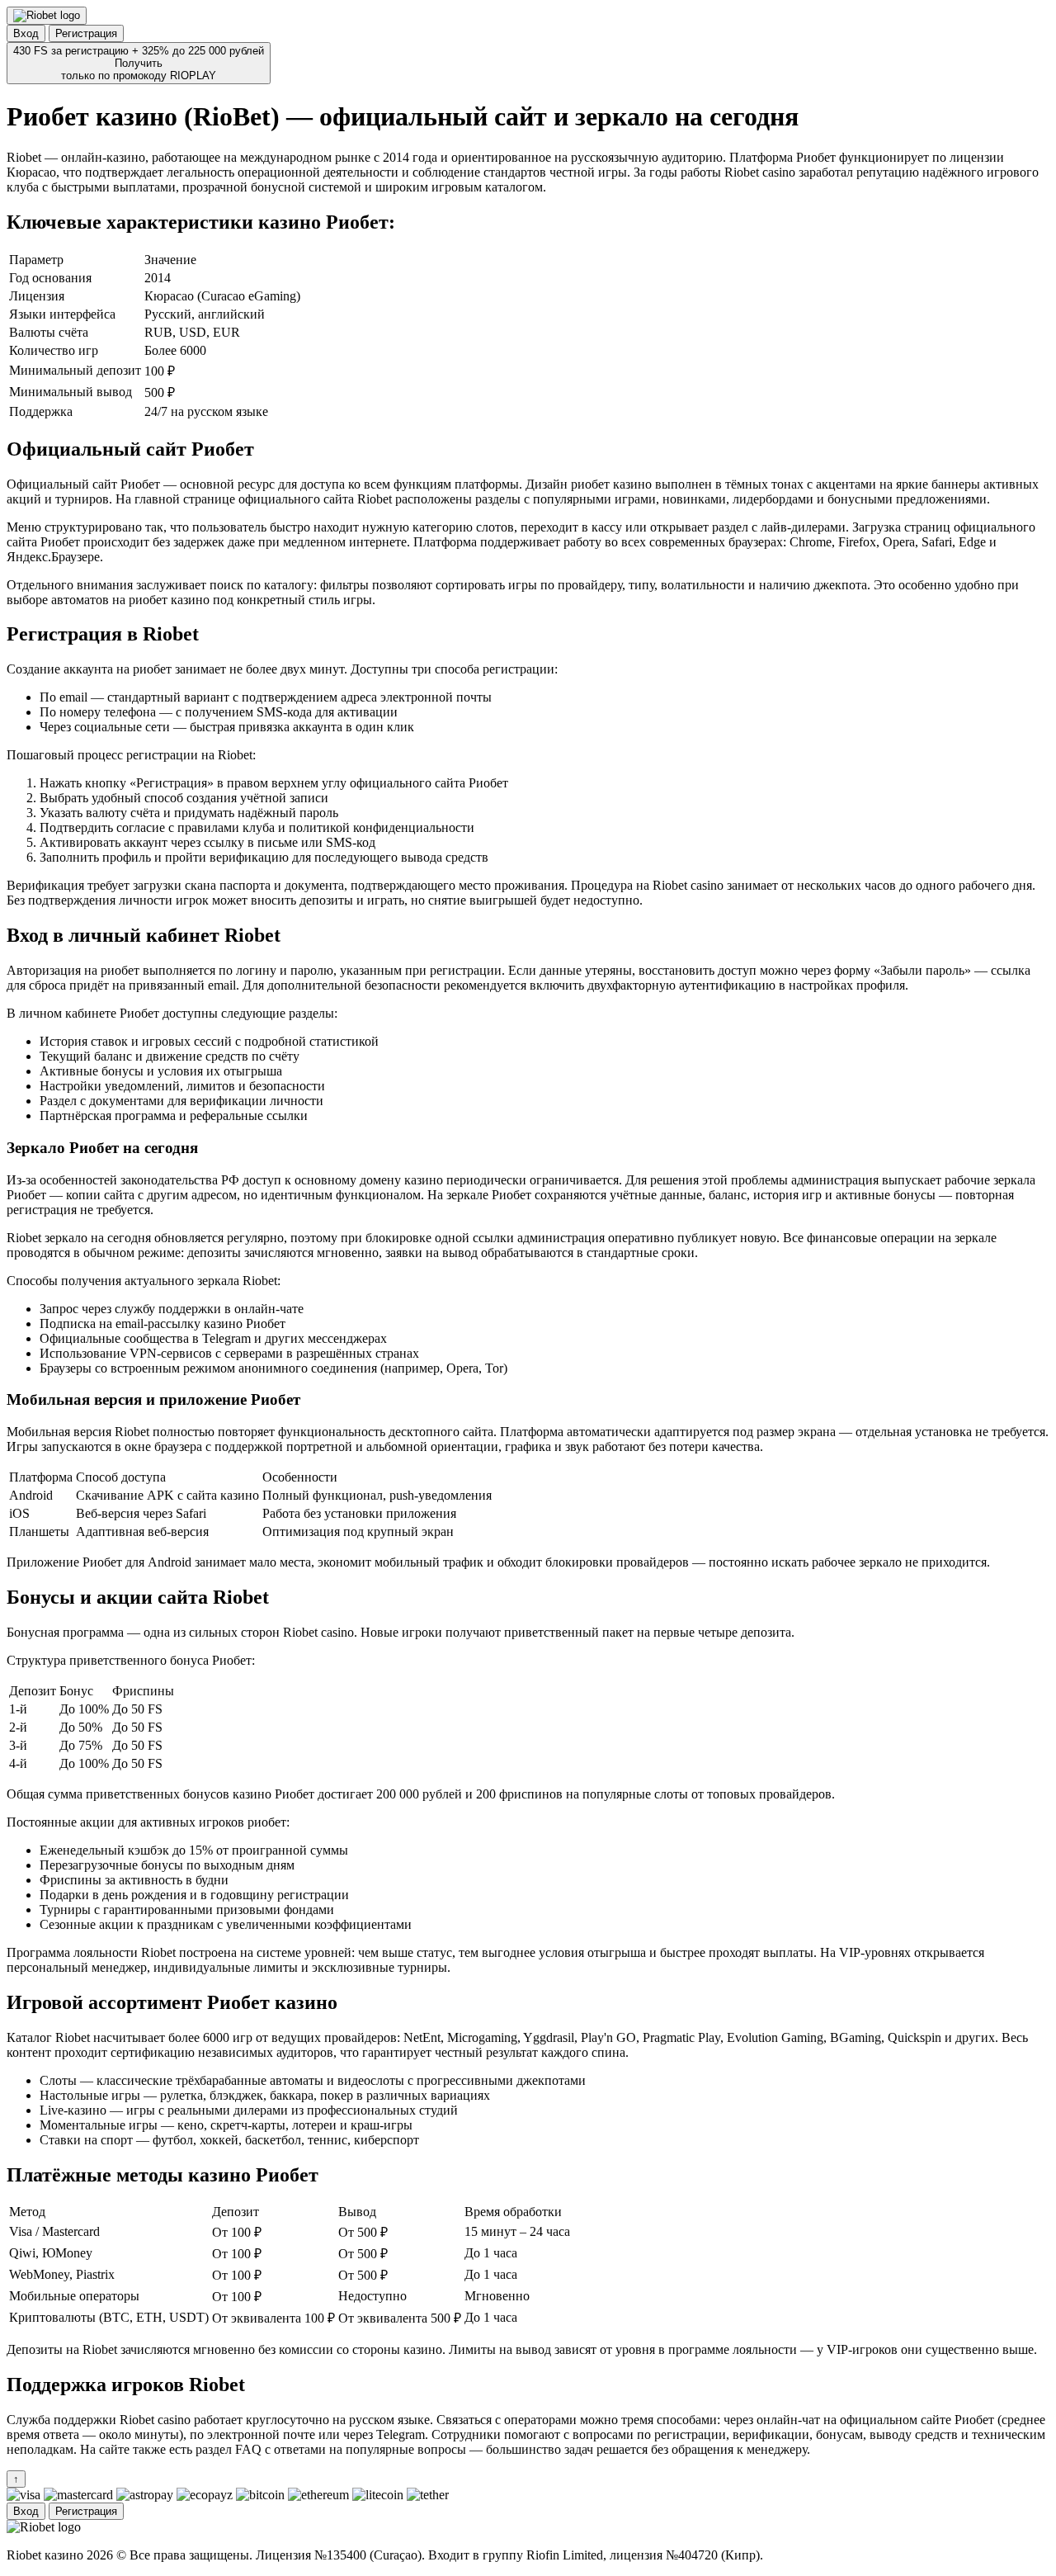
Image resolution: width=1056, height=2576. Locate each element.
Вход (26, 33)
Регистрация (86, 33)
